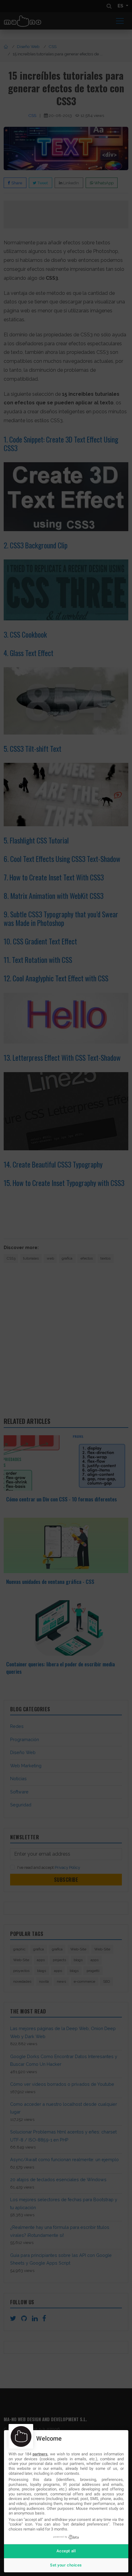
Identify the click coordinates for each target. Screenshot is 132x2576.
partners (40, 2454)
